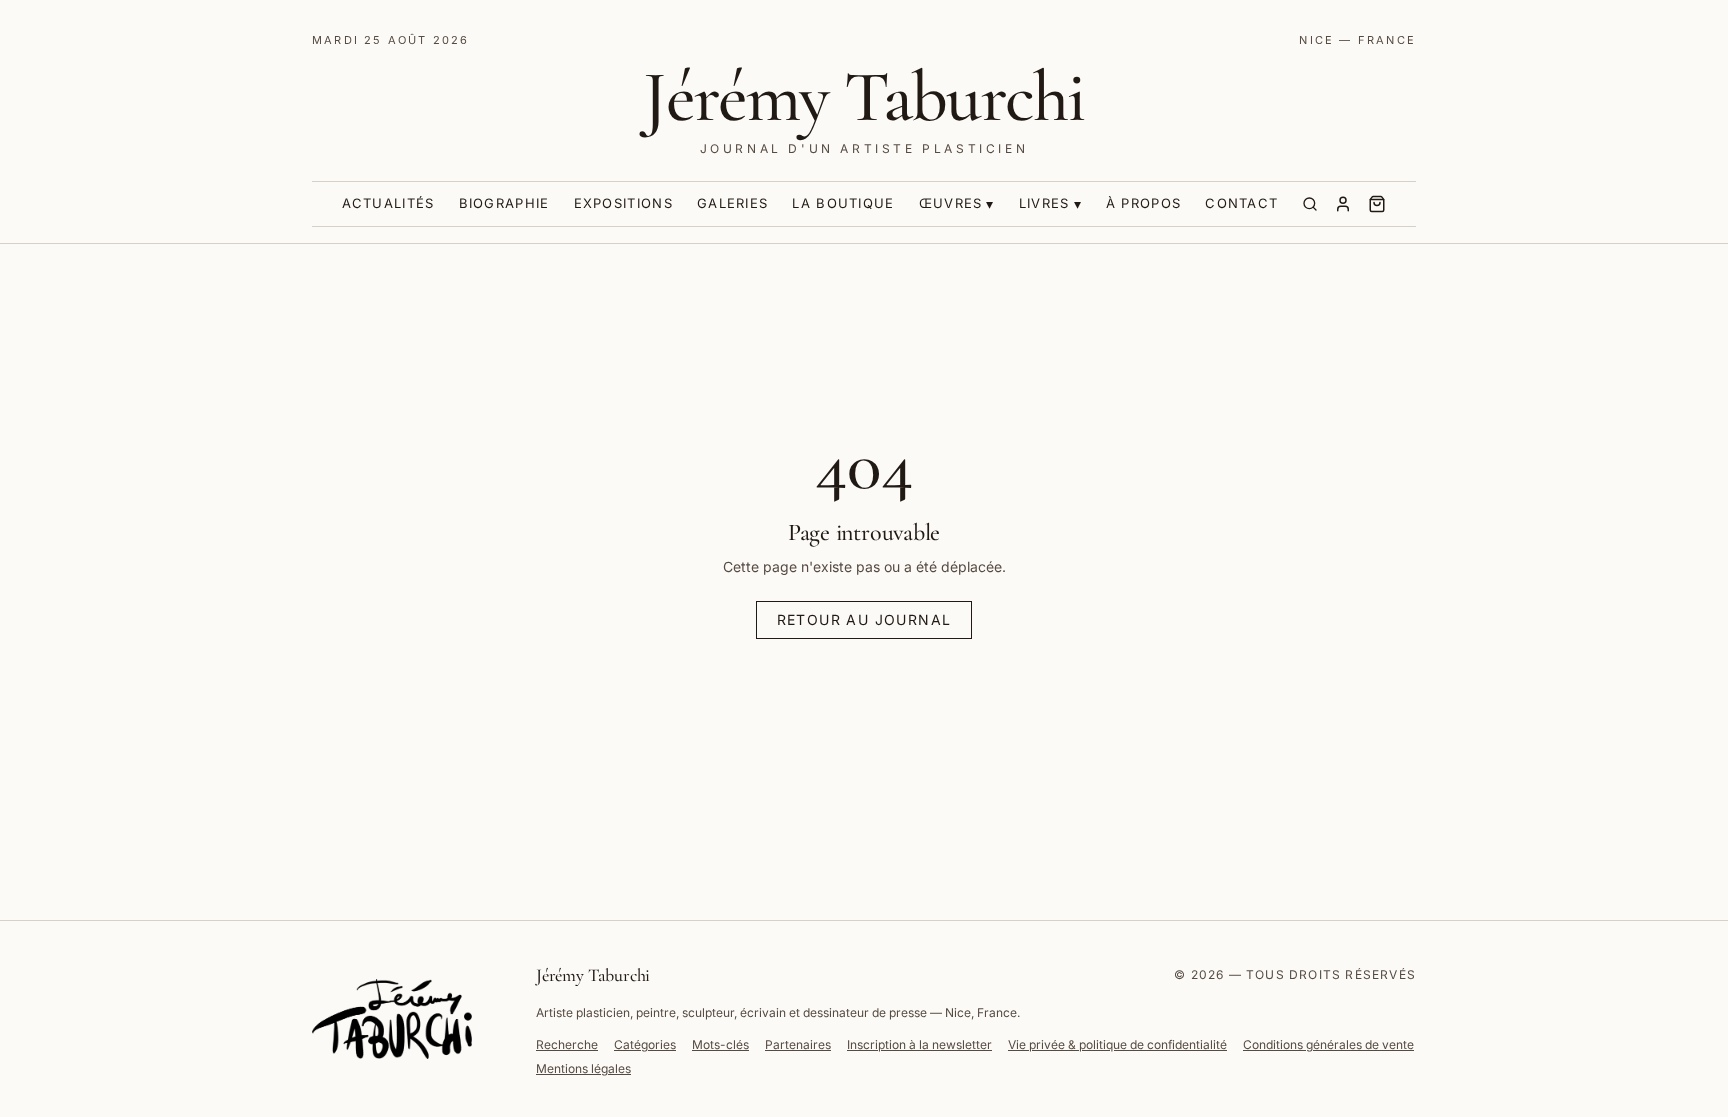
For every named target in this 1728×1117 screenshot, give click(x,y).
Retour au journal (864, 619)
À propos (1143, 203)
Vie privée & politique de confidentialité (1117, 1044)
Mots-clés (720, 1044)
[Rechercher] (1310, 204)
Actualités (388, 203)
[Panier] (1377, 204)
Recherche (567, 1044)
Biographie (504, 203)
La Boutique (843, 203)
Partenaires (798, 1044)
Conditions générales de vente (1328, 1044)
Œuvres (951, 203)
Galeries (732, 203)
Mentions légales (583, 1068)
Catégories (645, 1044)
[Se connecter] (1343, 204)
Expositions (623, 203)
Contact (1241, 203)
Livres (1044, 203)
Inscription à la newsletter (919, 1044)
